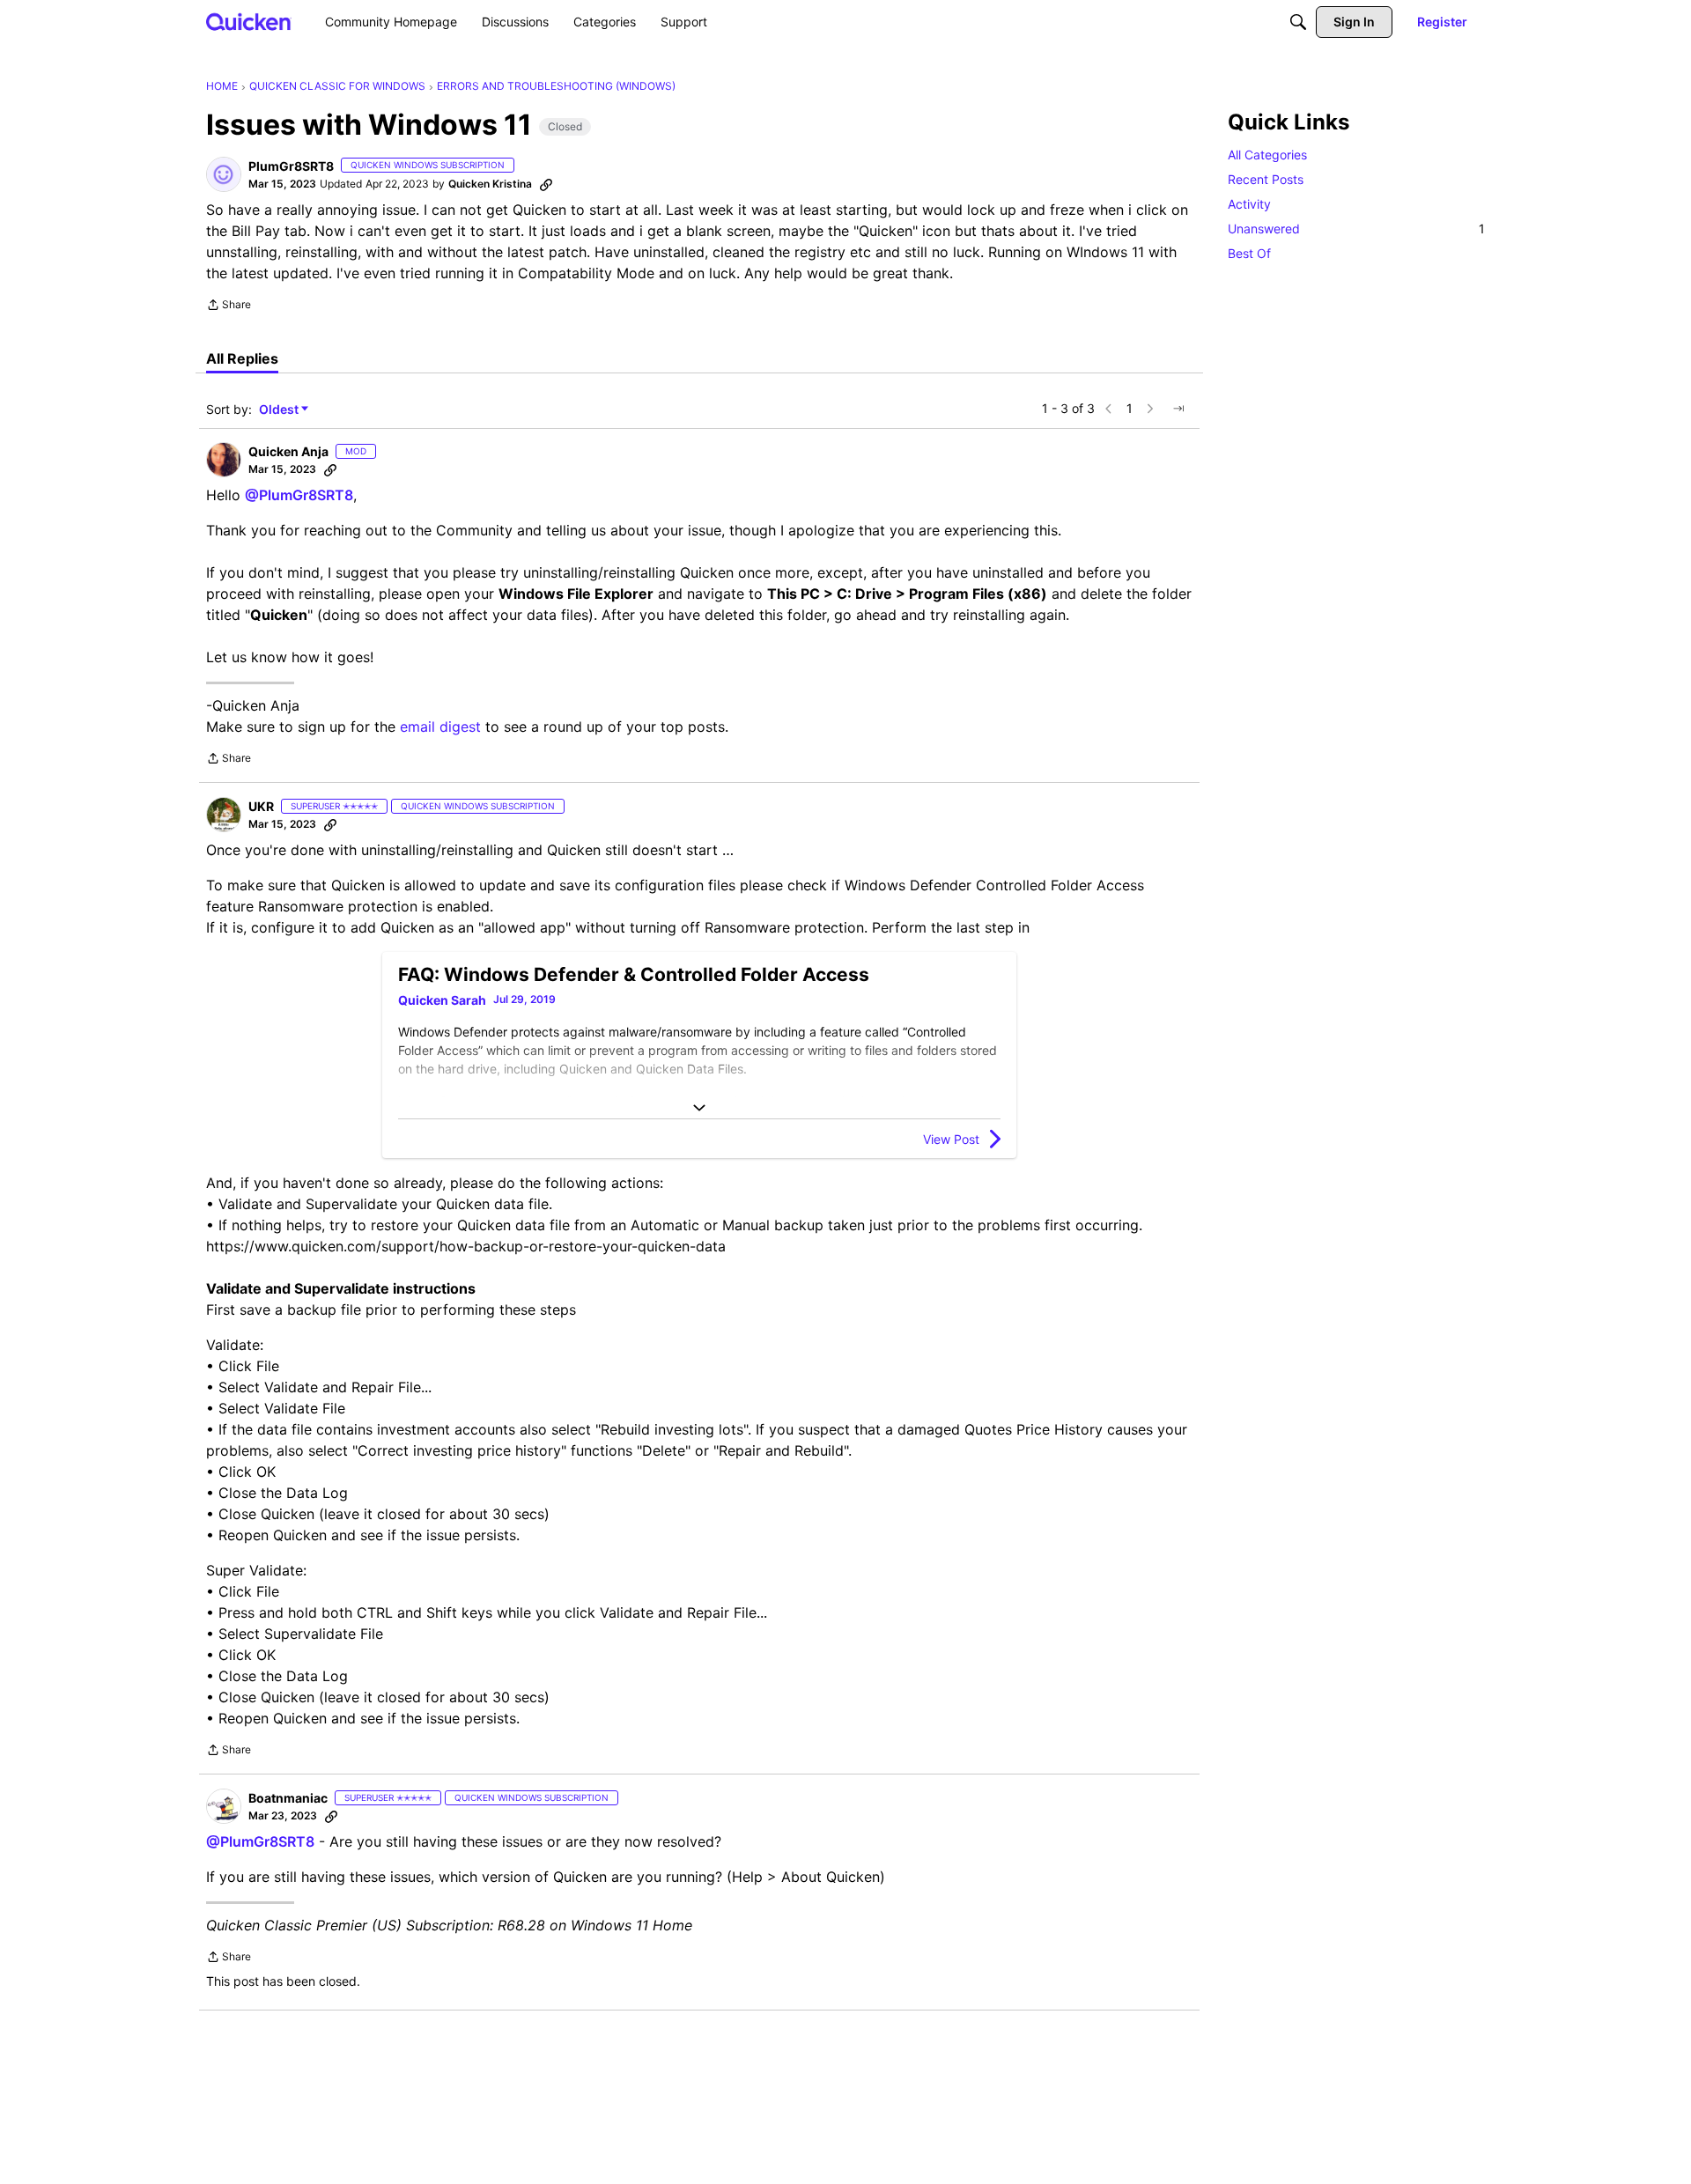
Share (229, 306)
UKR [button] (261, 806)
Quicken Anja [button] (288, 451)
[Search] (1298, 22)
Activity (1249, 204)
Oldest (280, 410)
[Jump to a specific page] (1178, 409)
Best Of (1249, 253)
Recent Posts (1266, 179)
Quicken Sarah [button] (442, 1000)
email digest (440, 727)
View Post (951, 1139)
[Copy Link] (546, 184)
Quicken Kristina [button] (490, 184)
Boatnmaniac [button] (288, 1798)
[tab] (242, 358)
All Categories (1267, 155)
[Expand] (699, 1108)
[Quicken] (249, 22)
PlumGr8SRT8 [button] (291, 166)
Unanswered (1356, 229)
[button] (224, 174)
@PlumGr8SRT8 (299, 495)
